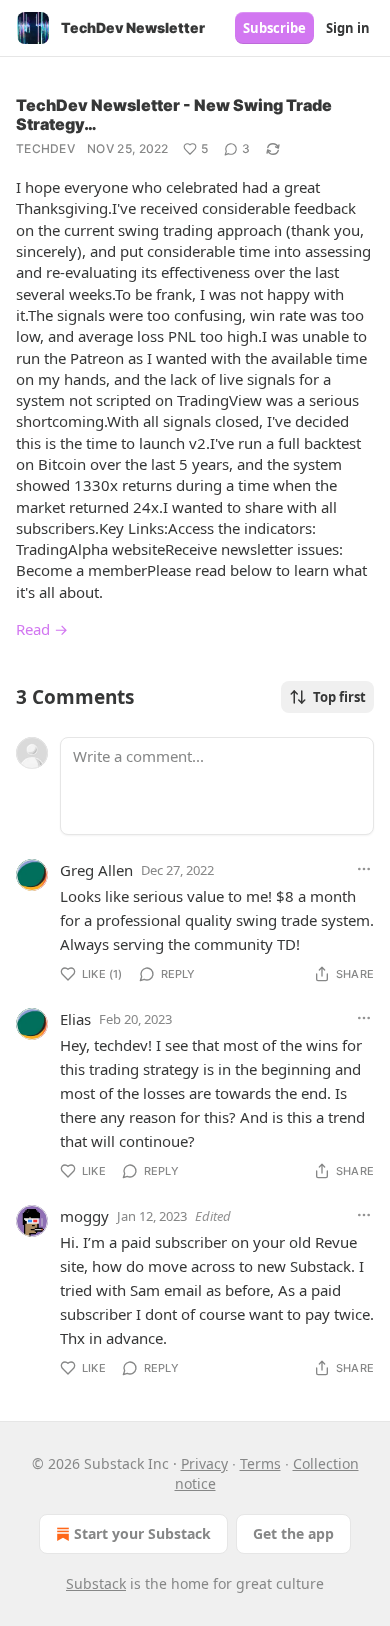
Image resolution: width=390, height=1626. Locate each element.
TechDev (45, 148)
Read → (42, 629)
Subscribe (274, 28)
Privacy (204, 1463)
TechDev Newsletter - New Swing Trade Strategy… (174, 114)
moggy (84, 1216)
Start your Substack (142, 1533)
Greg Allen (96, 870)
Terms (260, 1463)
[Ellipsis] (364, 869)
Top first (339, 697)
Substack (96, 1583)
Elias (75, 1019)
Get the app (293, 1533)
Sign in (348, 28)
